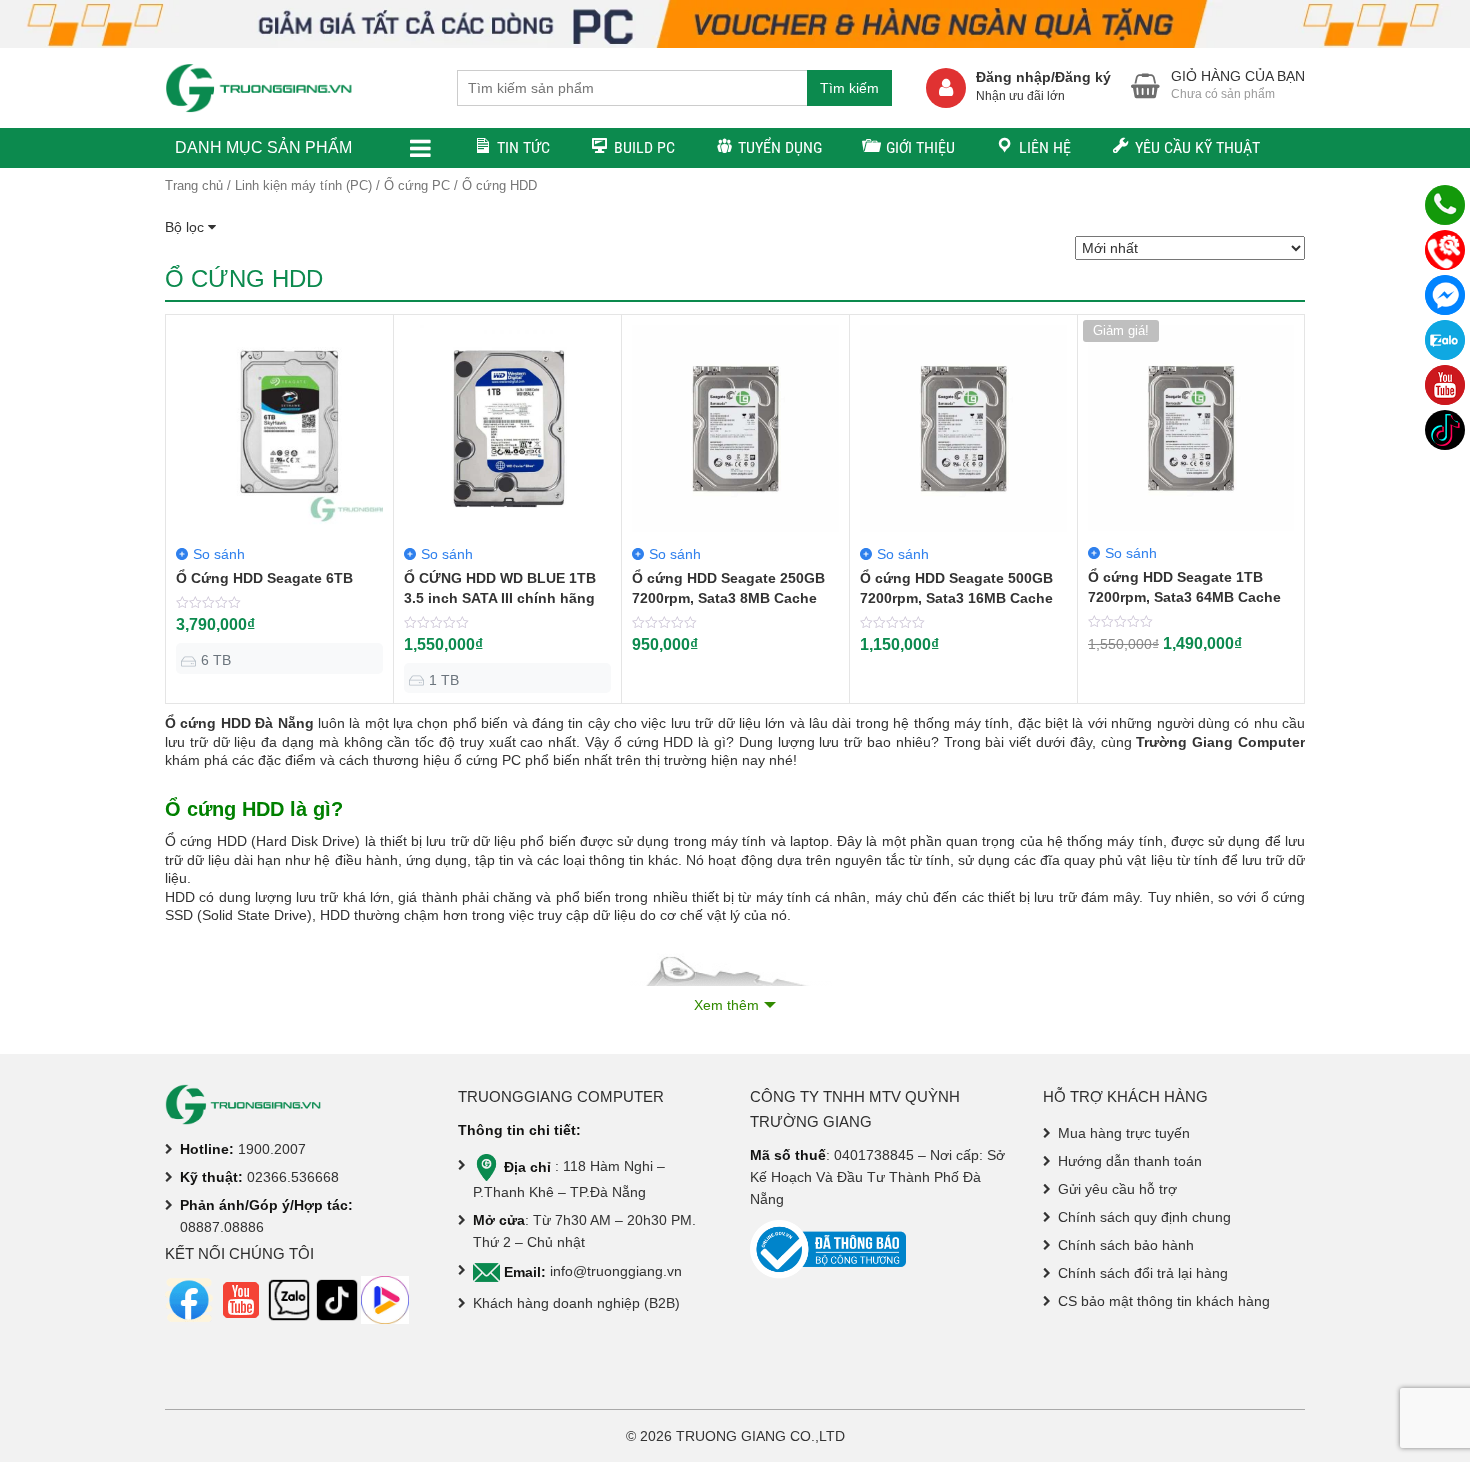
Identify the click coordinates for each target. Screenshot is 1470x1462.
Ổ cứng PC (417, 185)
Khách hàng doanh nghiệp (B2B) (576, 1303)
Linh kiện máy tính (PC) (303, 185)
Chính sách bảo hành (1126, 1245)
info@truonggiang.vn (616, 1272)
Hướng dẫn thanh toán (1130, 1161)
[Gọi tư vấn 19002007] (1445, 205)
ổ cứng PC (487, 760)
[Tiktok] (1445, 430)
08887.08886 (222, 1227)
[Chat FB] (1445, 295)
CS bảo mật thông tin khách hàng (1164, 1301)
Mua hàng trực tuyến (1124, 1133)
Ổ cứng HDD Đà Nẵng (239, 723)
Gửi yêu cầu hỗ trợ (1117, 1189)
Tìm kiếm (849, 88)
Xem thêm (726, 1005)
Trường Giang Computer (1220, 742)
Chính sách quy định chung (1144, 1217)
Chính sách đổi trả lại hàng (1143, 1273)
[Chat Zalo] (1445, 340)
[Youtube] (1445, 385)
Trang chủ (194, 185)
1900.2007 (272, 1149)
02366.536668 (293, 1177)
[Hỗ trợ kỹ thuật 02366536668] (1445, 250)
